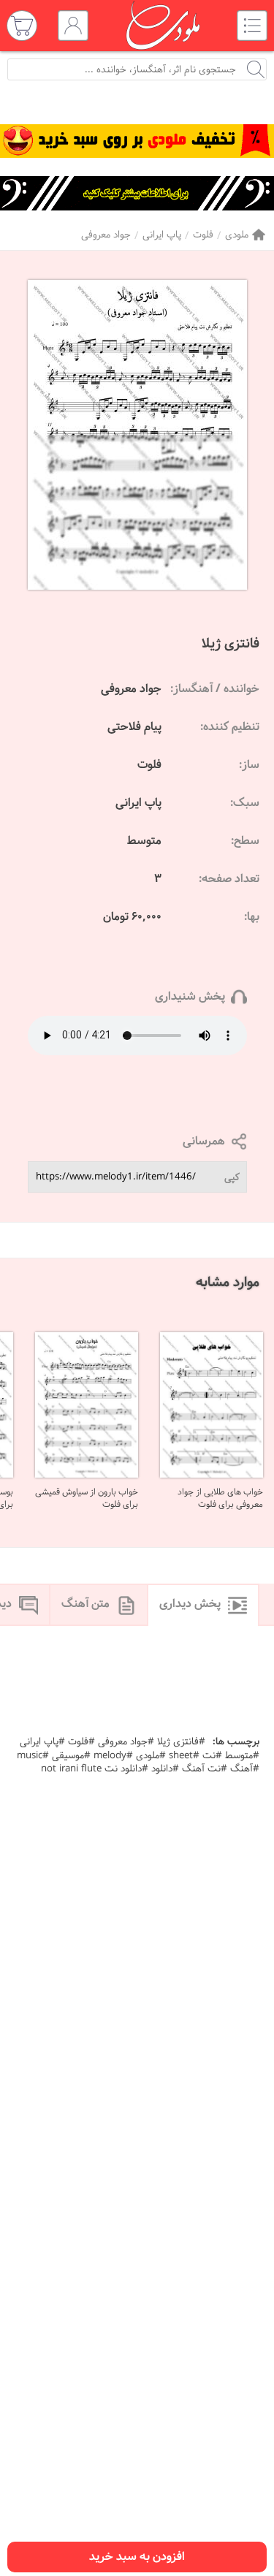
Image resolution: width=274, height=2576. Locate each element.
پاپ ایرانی (162, 235)
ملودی (237, 235)
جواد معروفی (106, 235)
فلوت (203, 235)
